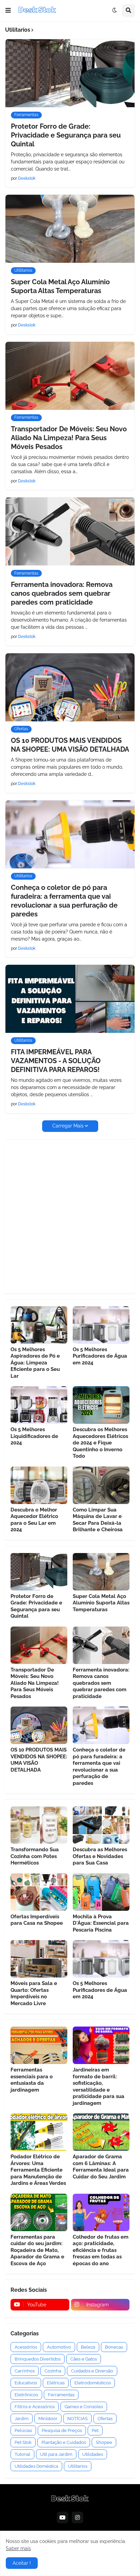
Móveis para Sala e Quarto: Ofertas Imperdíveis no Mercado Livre (34, 1993)
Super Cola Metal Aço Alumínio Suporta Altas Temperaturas (60, 286)
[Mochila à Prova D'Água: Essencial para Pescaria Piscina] (101, 1892)
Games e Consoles (84, 2407)
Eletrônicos (26, 2395)
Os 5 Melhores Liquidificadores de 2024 (34, 1436)
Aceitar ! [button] (22, 2563)
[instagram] (77, 2517)
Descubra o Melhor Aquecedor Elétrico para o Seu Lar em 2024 (34, 1520)
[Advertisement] (70, 1216)
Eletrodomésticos (93, 2383)
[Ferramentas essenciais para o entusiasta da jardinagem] (39, 2045)
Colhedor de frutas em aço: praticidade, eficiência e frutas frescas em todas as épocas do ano (101, 2250)
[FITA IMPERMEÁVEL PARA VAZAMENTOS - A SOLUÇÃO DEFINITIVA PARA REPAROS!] (70, 999)
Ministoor (48, 2419)
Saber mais (18, 2548)
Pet (95, 2430)
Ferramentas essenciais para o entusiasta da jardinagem (32, 2080)
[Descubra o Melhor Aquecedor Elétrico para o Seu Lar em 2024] (39, 1485)
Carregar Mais (68, 1126)
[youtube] (63, 2517)
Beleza (88, 2347)
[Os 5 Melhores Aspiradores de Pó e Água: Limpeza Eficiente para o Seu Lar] (39, 1325)
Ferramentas (61, 2395)
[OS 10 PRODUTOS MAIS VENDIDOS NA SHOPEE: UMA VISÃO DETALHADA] (70, 687)
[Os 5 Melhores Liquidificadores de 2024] (39, 1405)
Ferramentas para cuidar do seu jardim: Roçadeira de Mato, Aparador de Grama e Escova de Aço (37, 2250)
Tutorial (22, 2454)
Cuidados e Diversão (92, 2371)
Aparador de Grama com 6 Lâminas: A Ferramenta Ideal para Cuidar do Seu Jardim (101, 2167)
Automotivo (59, 2347)
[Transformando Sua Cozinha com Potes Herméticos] (39, 1825)
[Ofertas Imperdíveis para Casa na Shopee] (39, 1892)
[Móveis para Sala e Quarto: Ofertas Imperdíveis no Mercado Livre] (39, 1959)
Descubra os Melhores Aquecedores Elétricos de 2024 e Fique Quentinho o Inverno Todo (100, 1443)
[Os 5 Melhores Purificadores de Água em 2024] (101, 1325)
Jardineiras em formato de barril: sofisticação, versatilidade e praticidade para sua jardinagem (99, 2086)
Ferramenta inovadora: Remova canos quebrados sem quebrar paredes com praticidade (62, 593)
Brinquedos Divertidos (38, 2359)
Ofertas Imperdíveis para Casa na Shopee (37, 1920)
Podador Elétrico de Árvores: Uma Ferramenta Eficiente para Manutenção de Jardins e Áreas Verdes (38, 2170)
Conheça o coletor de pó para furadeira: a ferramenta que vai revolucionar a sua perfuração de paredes (64, 901)
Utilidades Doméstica (36, 2466)
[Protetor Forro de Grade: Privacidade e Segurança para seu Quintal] (70, 73)
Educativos (26, 2383)
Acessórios (26, 2347)
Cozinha (53, 2371)
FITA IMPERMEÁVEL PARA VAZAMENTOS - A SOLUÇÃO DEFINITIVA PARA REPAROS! (56, 1061)
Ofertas (105, 2419)
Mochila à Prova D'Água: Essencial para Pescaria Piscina (101, 1923)
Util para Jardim (56, 2454)
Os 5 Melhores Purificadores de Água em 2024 (100, 1356)
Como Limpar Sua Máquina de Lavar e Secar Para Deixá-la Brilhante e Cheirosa (98, 1520)
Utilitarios (78, 2466)
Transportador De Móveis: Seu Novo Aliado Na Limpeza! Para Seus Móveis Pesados (69, 438)
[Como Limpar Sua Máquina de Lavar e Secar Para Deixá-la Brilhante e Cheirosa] (101, 1485)
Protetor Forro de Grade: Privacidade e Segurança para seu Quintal (66, 135)
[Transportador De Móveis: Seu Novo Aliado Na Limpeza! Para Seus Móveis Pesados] (70, 376)
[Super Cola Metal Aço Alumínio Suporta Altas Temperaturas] (70, 229)
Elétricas (56, 2383)
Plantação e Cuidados (64, 2442)
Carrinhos (25, 2371)
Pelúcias (23, 2430)
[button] (8, 11)
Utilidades (93, 2454)
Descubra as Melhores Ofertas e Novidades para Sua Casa (100, 1856)
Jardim (22, 2419)
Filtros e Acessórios (35, 2407)
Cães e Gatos (84, 2359)
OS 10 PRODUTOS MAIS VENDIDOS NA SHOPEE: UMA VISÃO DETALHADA (70, 745)
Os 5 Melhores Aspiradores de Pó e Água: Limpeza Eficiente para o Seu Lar (35, 1363)
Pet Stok (23, 2442)
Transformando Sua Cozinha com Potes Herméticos (35, 1856)
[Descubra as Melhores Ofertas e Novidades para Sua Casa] (101, 1825)
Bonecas (114, 2347)
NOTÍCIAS (77, 2419)
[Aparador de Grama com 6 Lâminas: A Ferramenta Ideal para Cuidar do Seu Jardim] (101, 2132)
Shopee (104, 2442)
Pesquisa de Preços (62, 2430)
